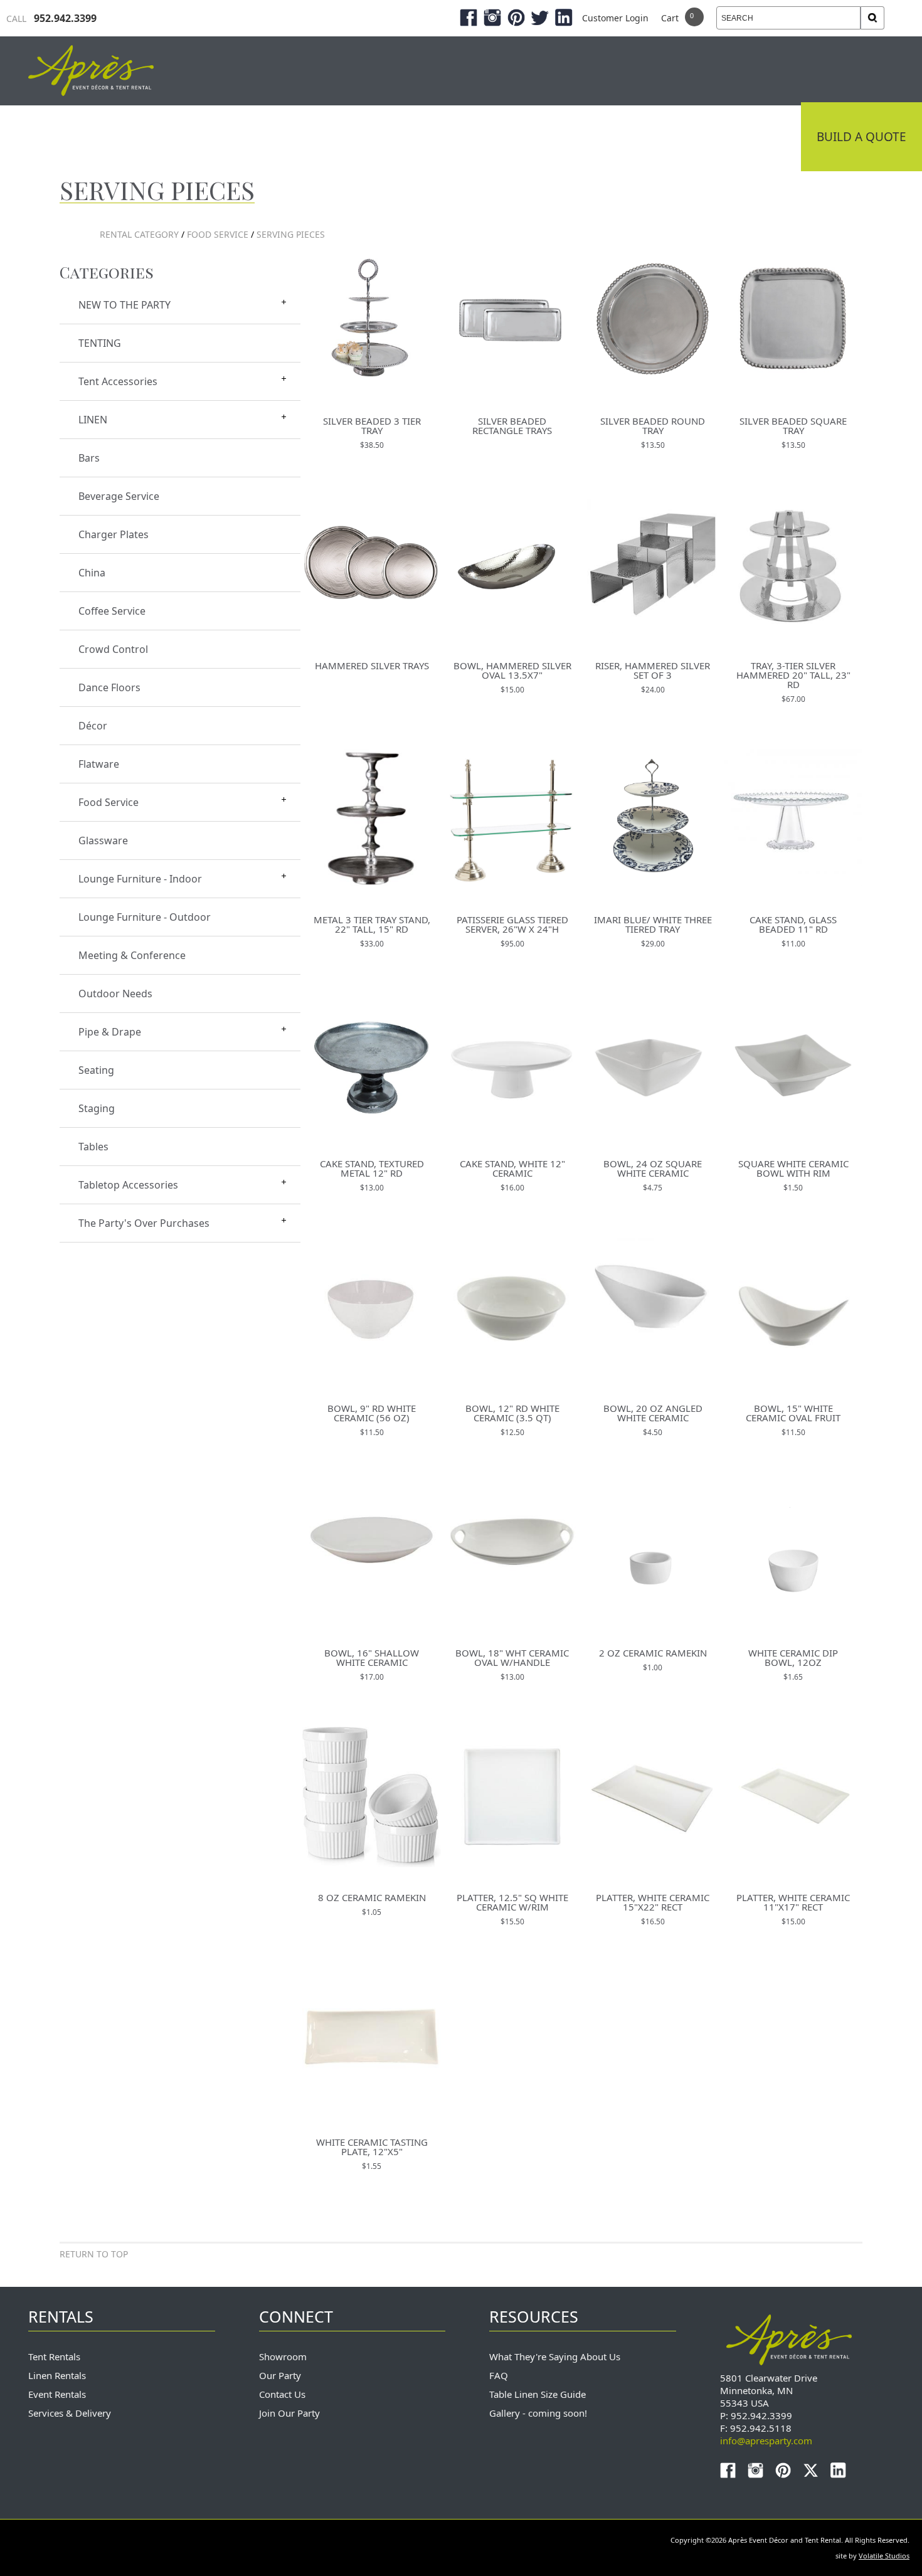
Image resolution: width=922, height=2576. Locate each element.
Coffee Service (112, 611)
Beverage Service (119, 496)
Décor (93, 726)
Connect (757, 137)
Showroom (283, 2356)
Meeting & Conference (132, 955)
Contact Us (282, 2394)
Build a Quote (861, 137)
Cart (670, 18)
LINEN (93, 420)
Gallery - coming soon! (538, 2413)
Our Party (280, 2375)
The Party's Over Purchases (144, 1223)
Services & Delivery (70, 2413)
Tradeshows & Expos (392, 137)
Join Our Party (289, 2413)
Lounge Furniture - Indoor (140, 879)
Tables (93, 1147)
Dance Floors (109, 687)
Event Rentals (57, 2394)
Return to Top (94, 2254)
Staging (97, 1108)
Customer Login (615, 18)
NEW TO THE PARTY (125, 305)
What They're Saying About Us (555, 2356)
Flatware (99, 764)
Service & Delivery (641, 137)
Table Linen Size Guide (538, 2394)
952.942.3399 (51, 18)
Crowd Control (113, 649)
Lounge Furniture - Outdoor (145, 917)
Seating (96, 1070)
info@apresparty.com (766, 2441)
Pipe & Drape (110, 1032)
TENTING (100, 343)
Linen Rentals (57, 2375)
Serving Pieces (291, 234)
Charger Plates (114, 534)
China (92, 573)
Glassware (103, 840)
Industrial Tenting (234, 137)
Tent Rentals (54, 2356)
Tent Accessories (118, 381)
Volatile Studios (884, 2556)
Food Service (218, 234)
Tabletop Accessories (128, 1185)
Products (521, 137)
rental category (139, 234)
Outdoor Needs (115, 994)
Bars (89, 458)
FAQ (499, 2375)
